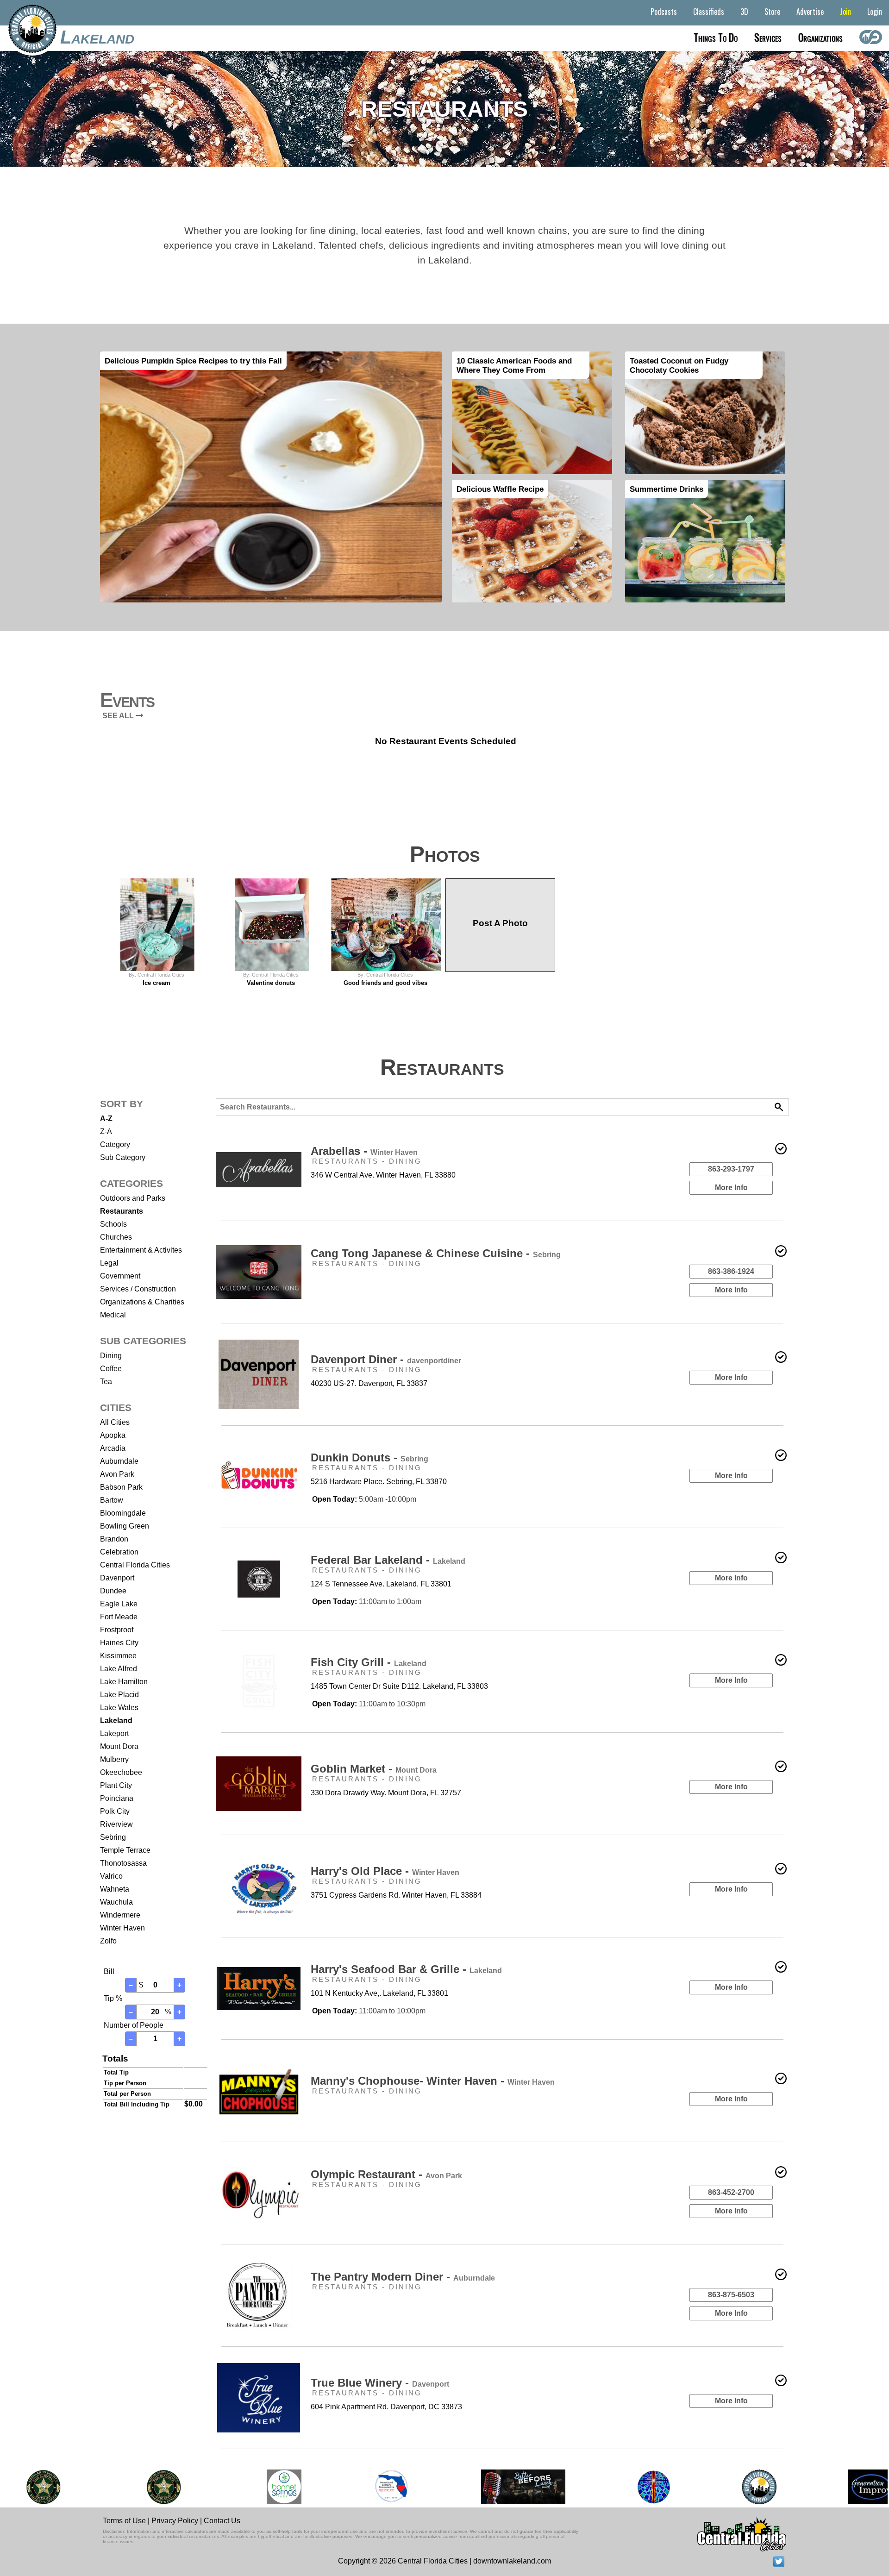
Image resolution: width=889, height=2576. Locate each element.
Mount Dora (119, 1746)
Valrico (111, 1876)
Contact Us (222, 2521)
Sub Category (123, 1157)
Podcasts (664, 12)
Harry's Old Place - (385, 1871)
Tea (106, 1382)
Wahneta (115, 1889)
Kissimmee (118, 1656)
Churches (116, 1237)
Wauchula (116, 1902)
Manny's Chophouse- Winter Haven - (433, 2081)
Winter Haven (122, 1928)
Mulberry (114, 1759)
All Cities (115, 1422)
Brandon (114, 1539)
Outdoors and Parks (133, 1198)
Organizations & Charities (142, 1302)
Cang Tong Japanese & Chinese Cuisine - (436, 1253)
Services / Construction (138, 1289)
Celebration (119, 1552)
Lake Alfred (119, 1669)
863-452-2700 (731, 2192)
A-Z (106, 1119)
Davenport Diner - (386, 1359)
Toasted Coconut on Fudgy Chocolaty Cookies (679, 365)
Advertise (810, 12)
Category (115, 1144)
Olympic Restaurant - (386, 2174)
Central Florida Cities (135, 1565)
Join (845, 12)
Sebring (113, 1837)
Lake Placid (119, 1695)
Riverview (116, 1824)
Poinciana (117, 1798)
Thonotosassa (123, 1863)
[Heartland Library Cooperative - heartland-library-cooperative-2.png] (388, 2487)
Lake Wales (119, 1708)
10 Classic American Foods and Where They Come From (514, 365)
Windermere (120, 1915)
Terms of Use (124, 2521)
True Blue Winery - (380, 2383)
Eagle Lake (119, 1604)
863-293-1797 (731, 1169)
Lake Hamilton (124, 1682)
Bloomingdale (123, 1513)
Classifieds (709, 12)
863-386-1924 (731, 1271)
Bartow (112, 1500)
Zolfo (108, 1941)
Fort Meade (119, 1617)
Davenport (117, 1578)
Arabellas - (364, 1151)
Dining (111, 1356)
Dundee (113, 1591)
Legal (109, 1263)
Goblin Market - (374, 1769)
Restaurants (122, 1211)
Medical (113, 1315)
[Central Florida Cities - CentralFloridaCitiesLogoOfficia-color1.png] (755, 2487)
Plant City (116, 1785)
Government (120, 1276)
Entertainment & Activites (141, 1250)
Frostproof (117, 1630)
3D (744, 12)
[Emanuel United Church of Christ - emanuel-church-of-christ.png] (650, 2487)
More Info (731, 1188)
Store (772, 12)
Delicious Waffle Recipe (500, 489)
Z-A (106, 1131)
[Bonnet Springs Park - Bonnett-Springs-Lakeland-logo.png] (280, 2487)
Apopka (113, 1435)
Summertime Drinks (667, 489)
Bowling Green (125, 1526)
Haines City (119, 1643)
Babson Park (121, 1487)
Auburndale (119, 1461)
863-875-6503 (731, 2295)
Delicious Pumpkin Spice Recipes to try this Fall (193, 361)
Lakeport (114, 1733)
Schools (113, 1224)
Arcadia (113, 1448)
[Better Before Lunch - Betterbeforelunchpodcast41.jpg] (520, 2487)
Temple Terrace (125, 1850)
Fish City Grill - (369, 1662)
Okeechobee (121, 1772)
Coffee (111, 1369)
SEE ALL (119, 716)
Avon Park (117, 1474)
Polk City (115, 1811)
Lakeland (97, 37)
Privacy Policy (175, 2521)
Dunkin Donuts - (369, 1457)
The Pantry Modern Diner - (403, 2277)
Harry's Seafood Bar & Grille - (406, 1969)
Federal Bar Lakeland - (388, 1560)
